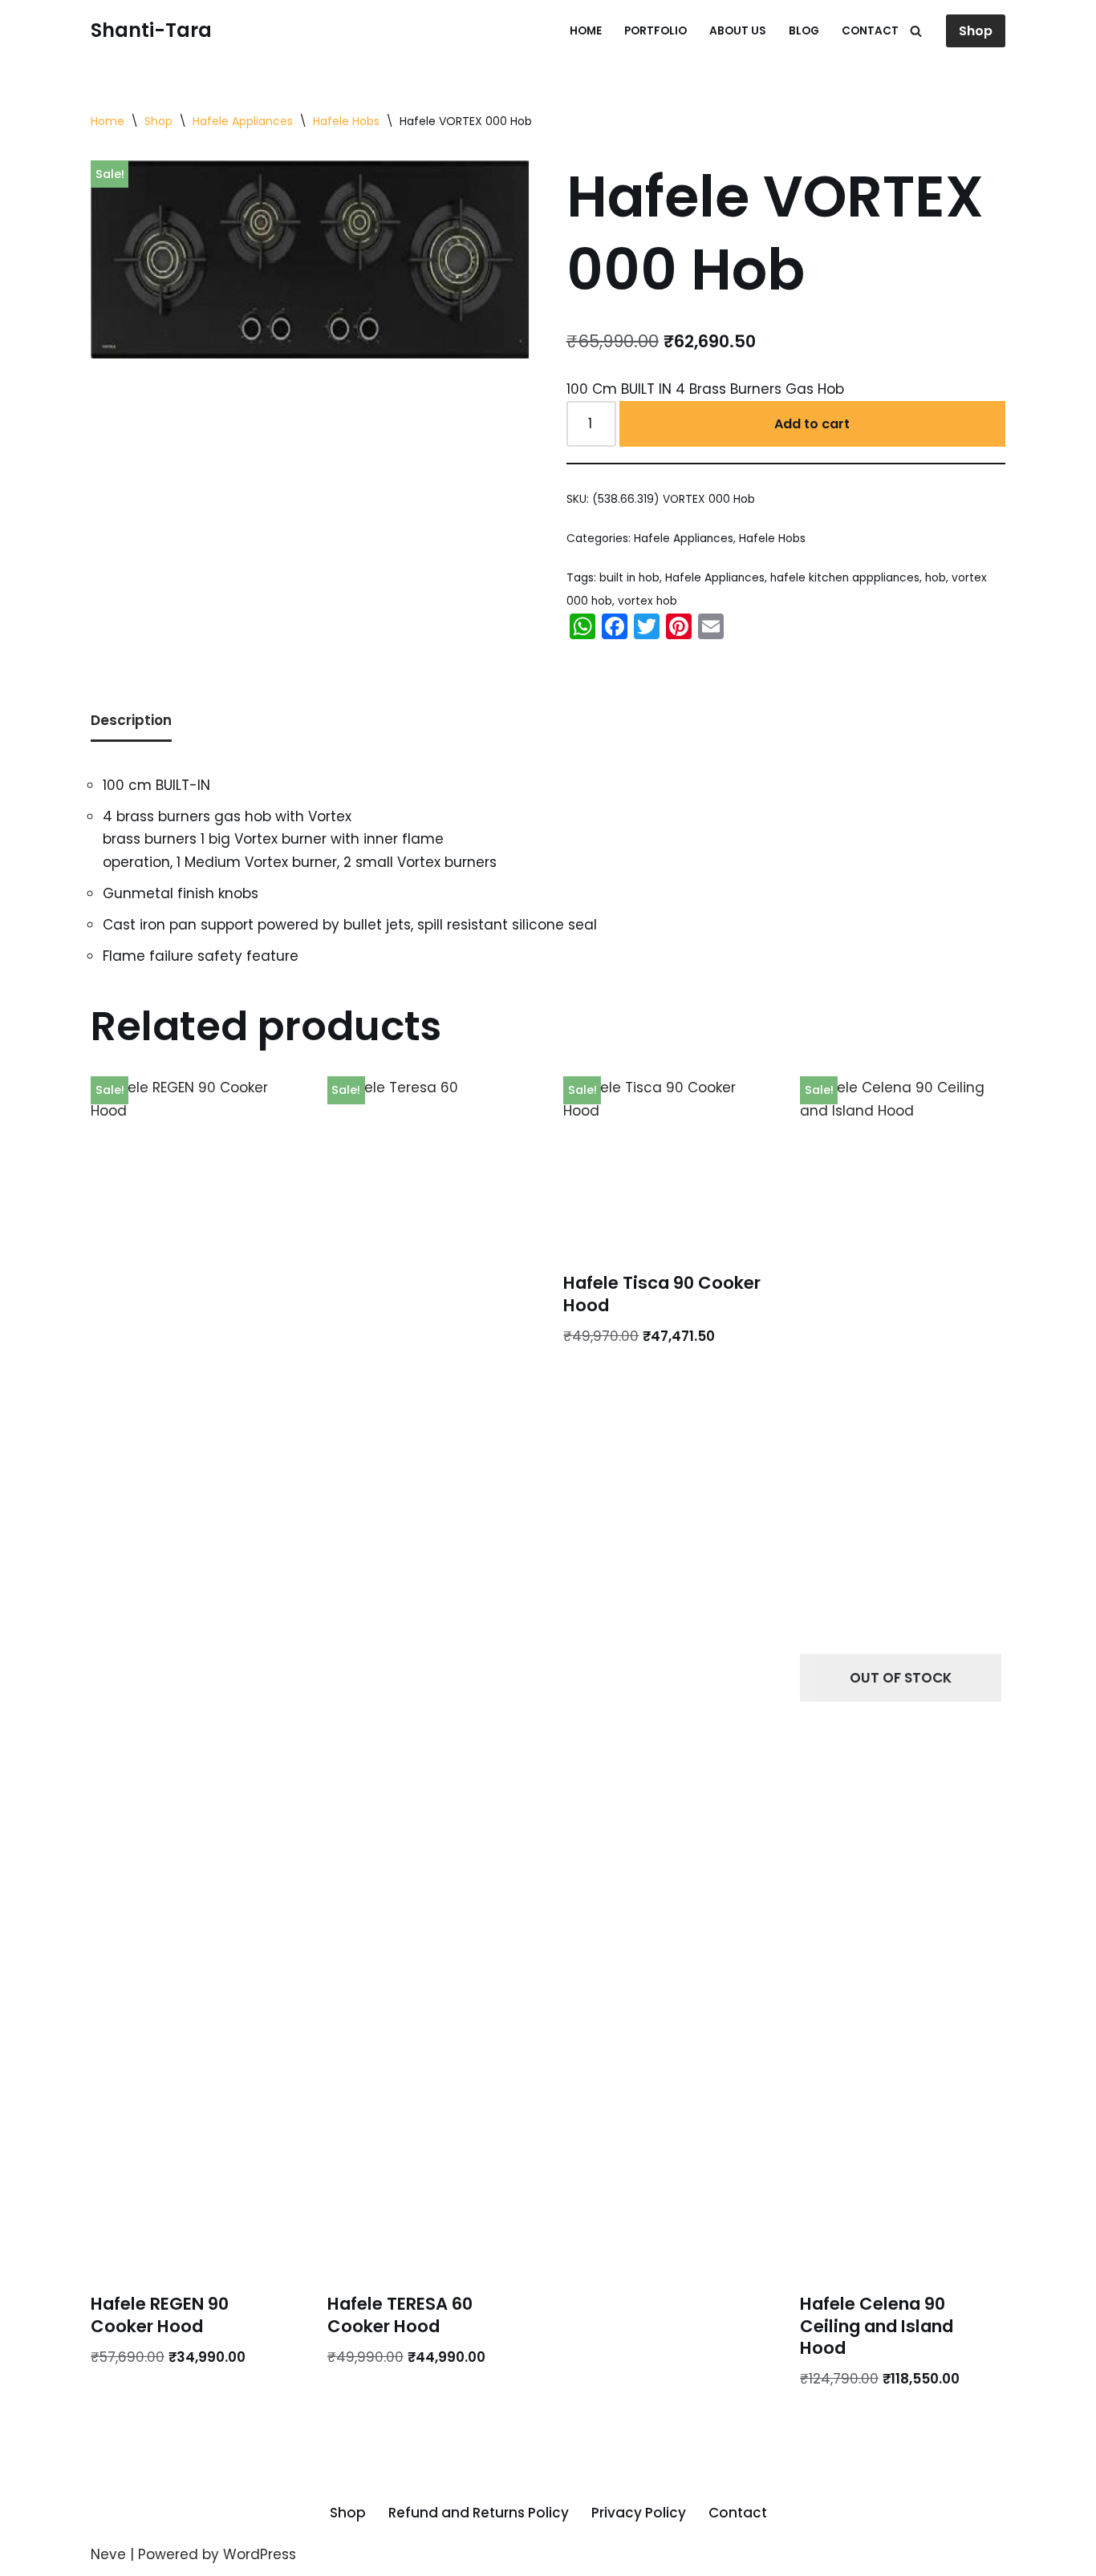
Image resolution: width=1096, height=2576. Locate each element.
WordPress (260, 2554)
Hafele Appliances (243, 121)
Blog (804, 31)
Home (586, 31)
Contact (870, 31)
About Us (738, 31)
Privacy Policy (639, 2513)
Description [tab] (131, 720)
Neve (108, 2554)
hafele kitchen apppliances (845, 578)
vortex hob (647, 601)
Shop (976, 31)
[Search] (916, 31)
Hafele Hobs (346, 121)
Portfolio (656, 31)
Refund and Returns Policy (479, 2513)
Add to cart (812, 424)
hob (936, 578)
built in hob (629, 578)
